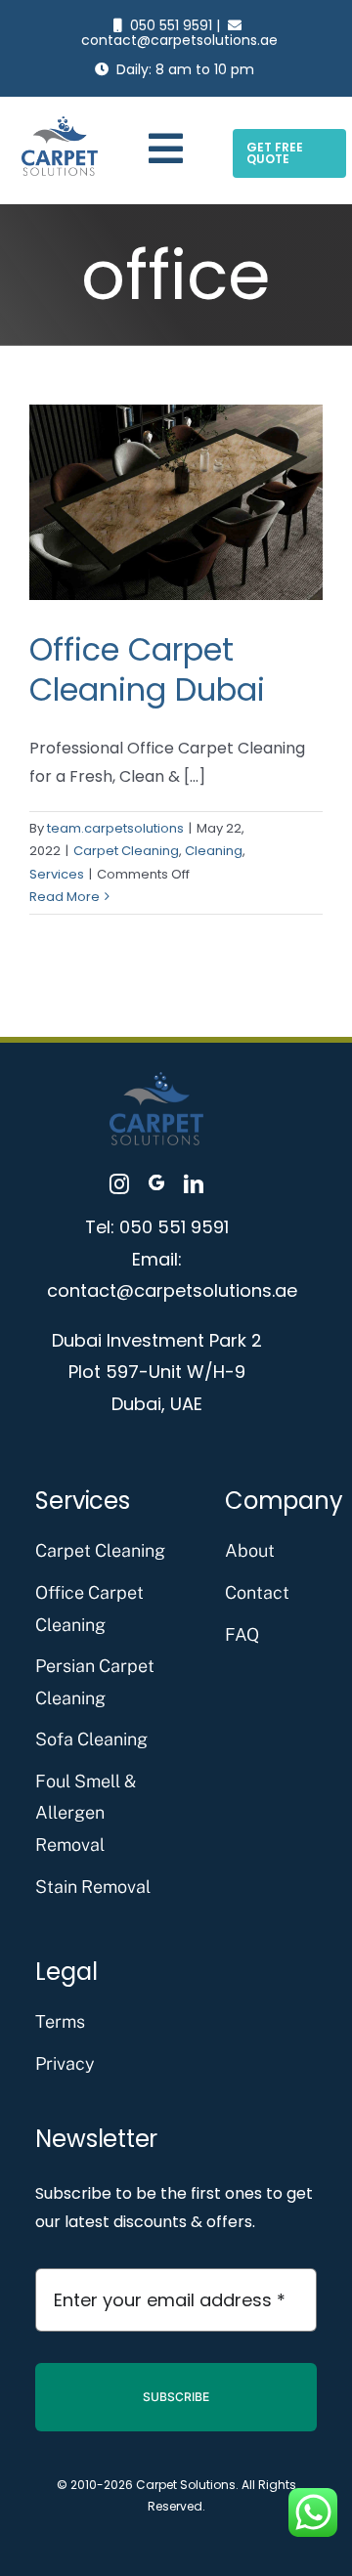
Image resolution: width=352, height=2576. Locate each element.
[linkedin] (194, 1184)
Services (57, 874)
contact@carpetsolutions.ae (179, 40)
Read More (65, 897)
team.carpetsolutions (115, 828)
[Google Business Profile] (156, 1184)
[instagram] (119, 1184)
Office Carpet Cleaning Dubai (147, 670)
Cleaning (214, 851)
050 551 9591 (171, 25)
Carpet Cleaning (126, 851)
